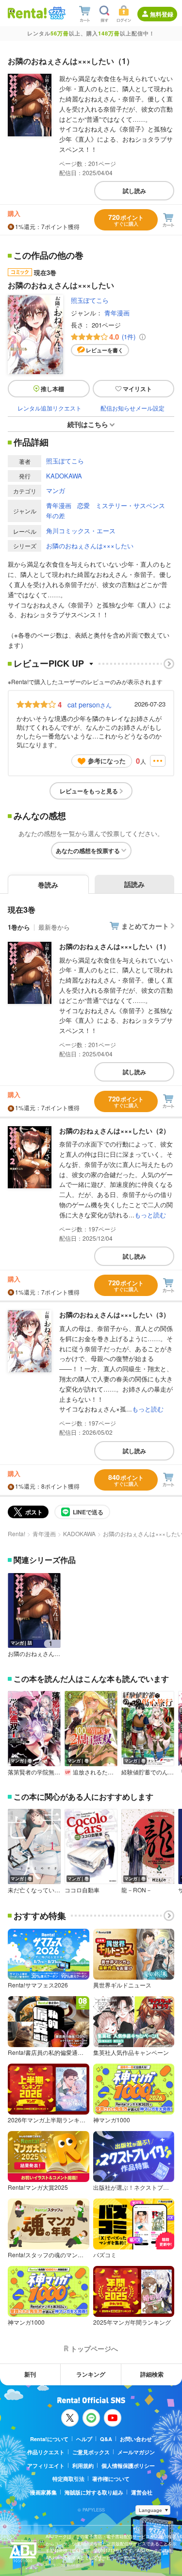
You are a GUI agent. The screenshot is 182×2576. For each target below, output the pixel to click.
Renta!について (49, 2439)
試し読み (134, 191)
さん (90, 705)
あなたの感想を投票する (88, 851)
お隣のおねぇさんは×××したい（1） (115, 946)
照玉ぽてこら (90, 300)
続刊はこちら (88, 424)
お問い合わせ (136, 2439)
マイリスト (137, 389)
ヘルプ (84, 2439)
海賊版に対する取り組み (94, 2492)
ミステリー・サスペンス (130, 505)
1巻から (19, 927)
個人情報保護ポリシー (128, 2466)
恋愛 (83, 505)
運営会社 (142, 2492)
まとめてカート (145, 926)
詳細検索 (152, 2374)
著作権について (111, 2479)
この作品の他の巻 (49, 256)
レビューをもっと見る (89, 791)
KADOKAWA (64, 476)
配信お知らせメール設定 (132, 408)
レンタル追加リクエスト (50, 408)
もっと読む (150, 1215)
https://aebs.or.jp (63, 2565)
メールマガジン (136, 2452)
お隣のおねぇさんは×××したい (90, 546)
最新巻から (54, 927)
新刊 (30, 2374)
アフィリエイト (46, 2466)
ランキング (91, 2374)
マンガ (56, 490)
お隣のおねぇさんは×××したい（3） (115, 1314)
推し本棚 (52, 389)
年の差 (56, 516)
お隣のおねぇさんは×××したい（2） (115, 1131)
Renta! (17, 1534)
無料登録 (162, 14)
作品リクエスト (46, 2452)
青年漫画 (117, 313)
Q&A (106, 2439)
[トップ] (27, 13)
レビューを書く (105, 350)
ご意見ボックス (91, 2452)
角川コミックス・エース (81, 531)
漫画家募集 (43, 2492)
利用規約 (83, 2466)
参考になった (107, 761)
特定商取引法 (68, 2479)
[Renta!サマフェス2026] (56, 13)
